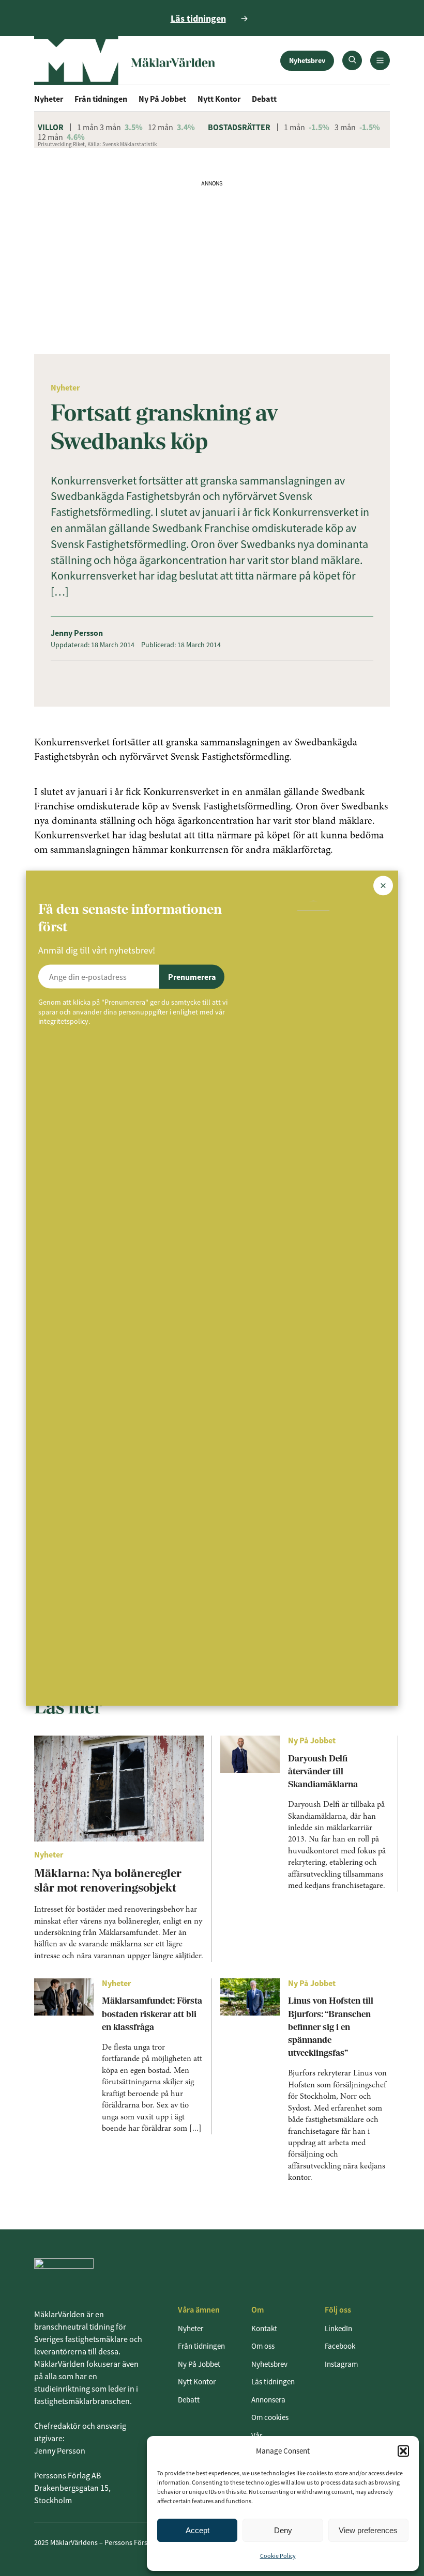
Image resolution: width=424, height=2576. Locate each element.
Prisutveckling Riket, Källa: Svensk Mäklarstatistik (97, 144)
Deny (283, 2530)
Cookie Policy (278, 2556)
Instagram (341, 2364)
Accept (198, 2530)
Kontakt (264, 2328)
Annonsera (268, 2400)
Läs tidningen (273, 2382)
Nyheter (49, 99)
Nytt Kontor (219, 99)
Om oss (263, 2346)
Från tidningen (101, 99)
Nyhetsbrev (307, 60)
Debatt (264, 99)
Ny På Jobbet (162, 99)
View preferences (368, 2530)
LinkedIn (338, 2328)
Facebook (340, 2346)
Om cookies (270, 2417)
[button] (403, 2451)
